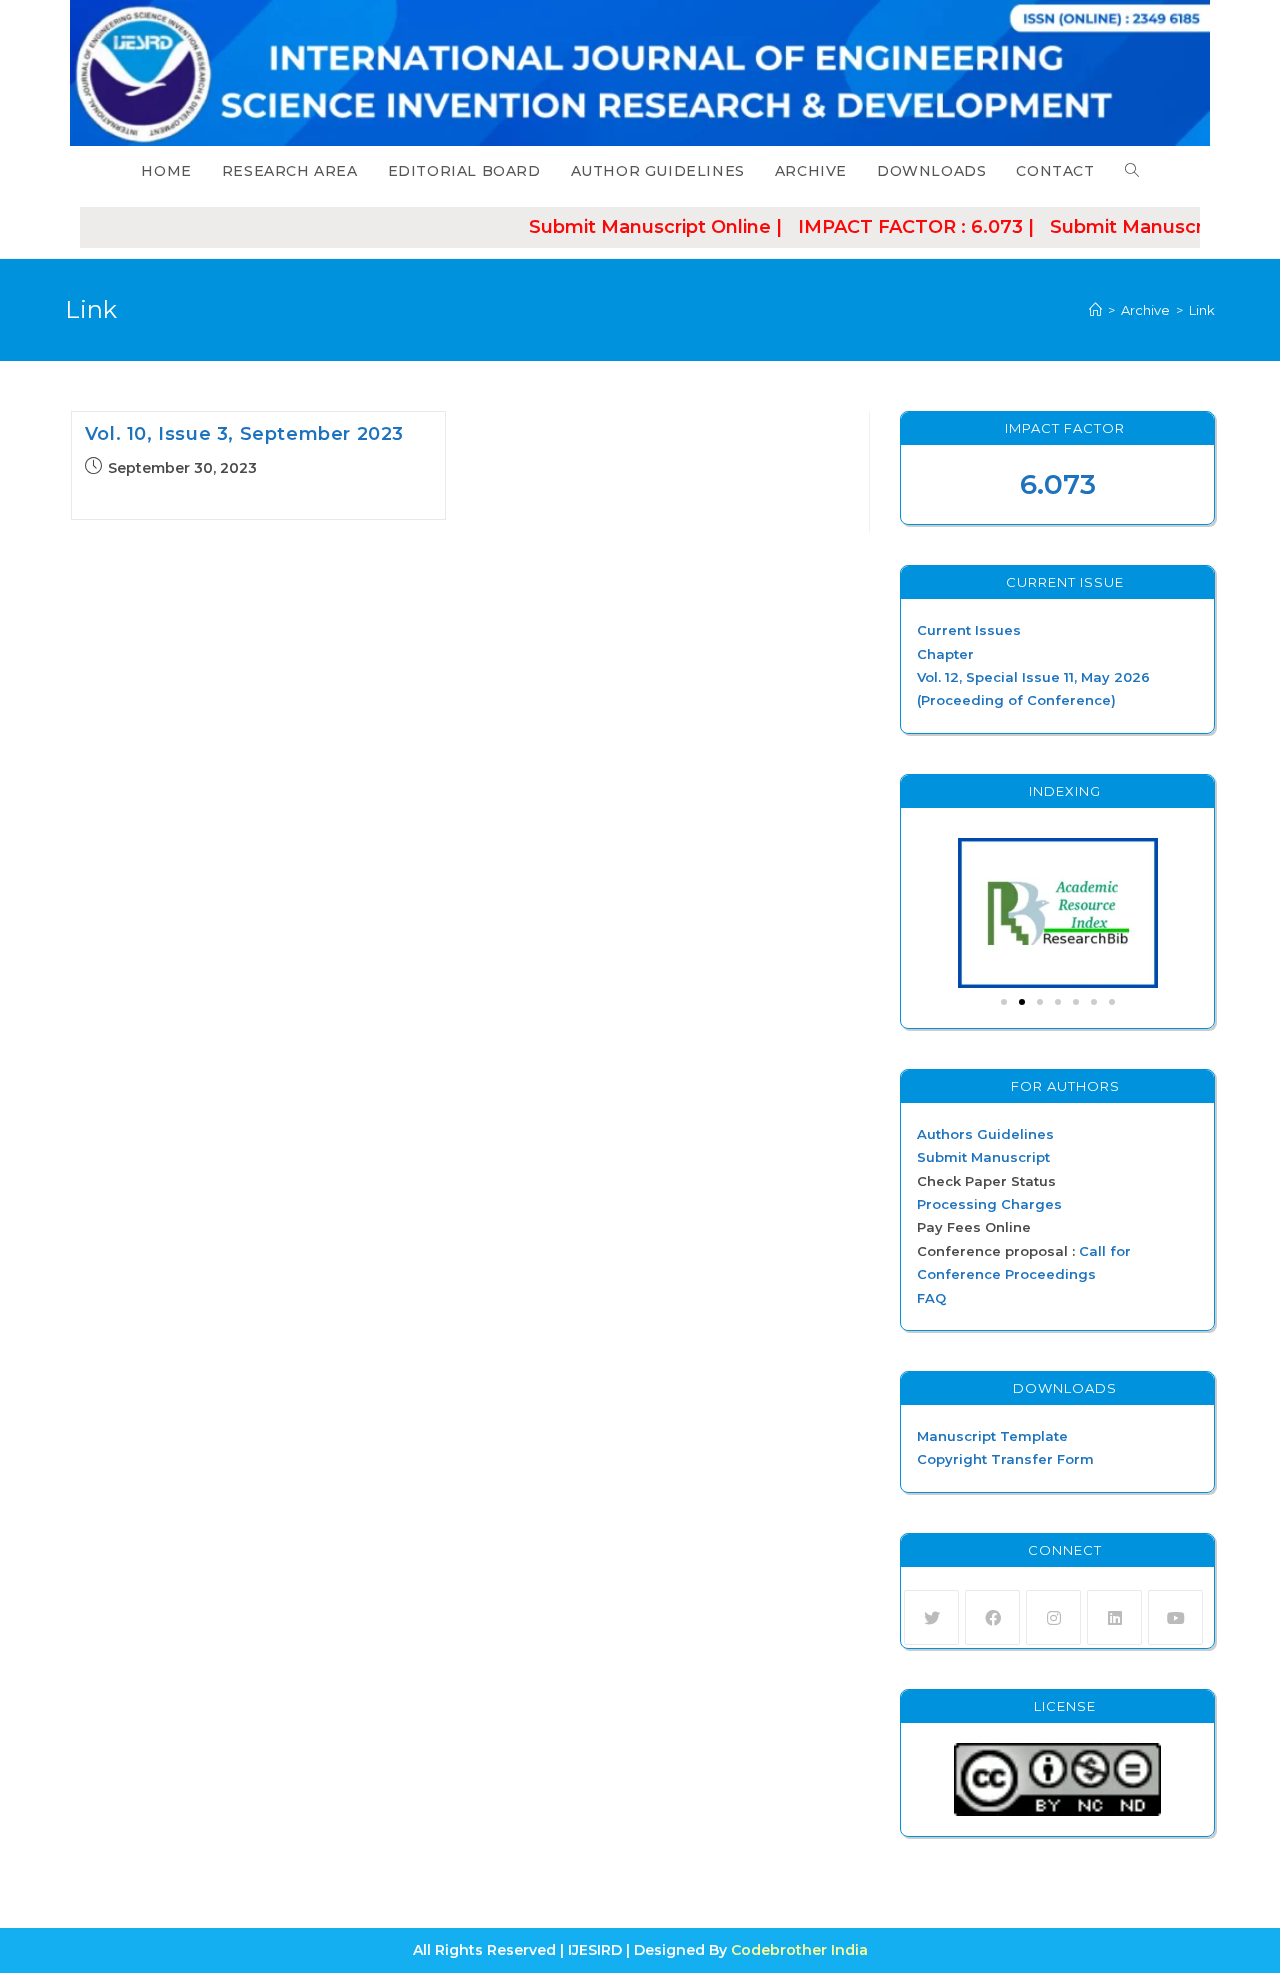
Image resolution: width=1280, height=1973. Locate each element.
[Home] (1095, 310)
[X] (931, 1617)
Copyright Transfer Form (1005, 1459)
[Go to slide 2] (1022, 1002)
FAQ (931, 1298)
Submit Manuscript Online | (622, 227)
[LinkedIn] (1114, 1617)
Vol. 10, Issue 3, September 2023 (244, 434)
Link (1202, 310)
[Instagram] (1053, 1617)
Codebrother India (799, 1950)
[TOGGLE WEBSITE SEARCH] (1132, 171)
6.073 (1058, 484)
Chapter (945, 654)
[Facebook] (992, 1617)
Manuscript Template (992, 1436)
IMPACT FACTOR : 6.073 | (884, 227)
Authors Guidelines (985, 1134)
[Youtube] (1175, 1617)
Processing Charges (989, 1204)
